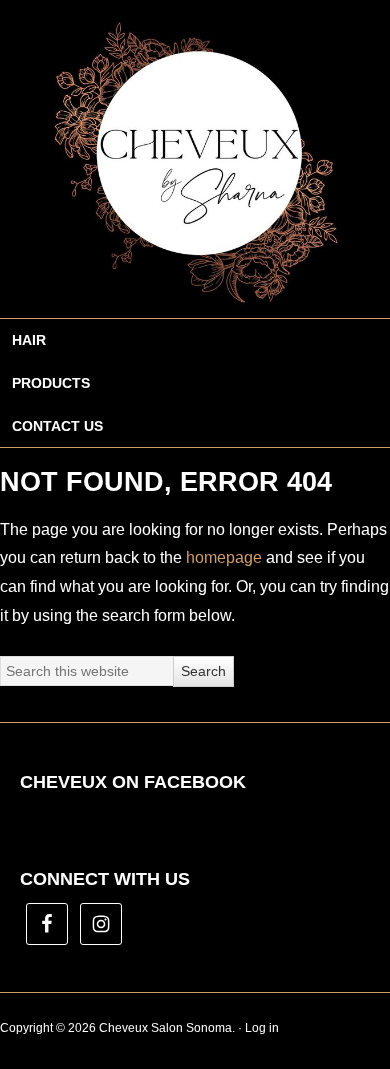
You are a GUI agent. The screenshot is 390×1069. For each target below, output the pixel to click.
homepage (224, 557)
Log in (262, 1028)
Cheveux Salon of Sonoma (195, 158)
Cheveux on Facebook (133, 782)
